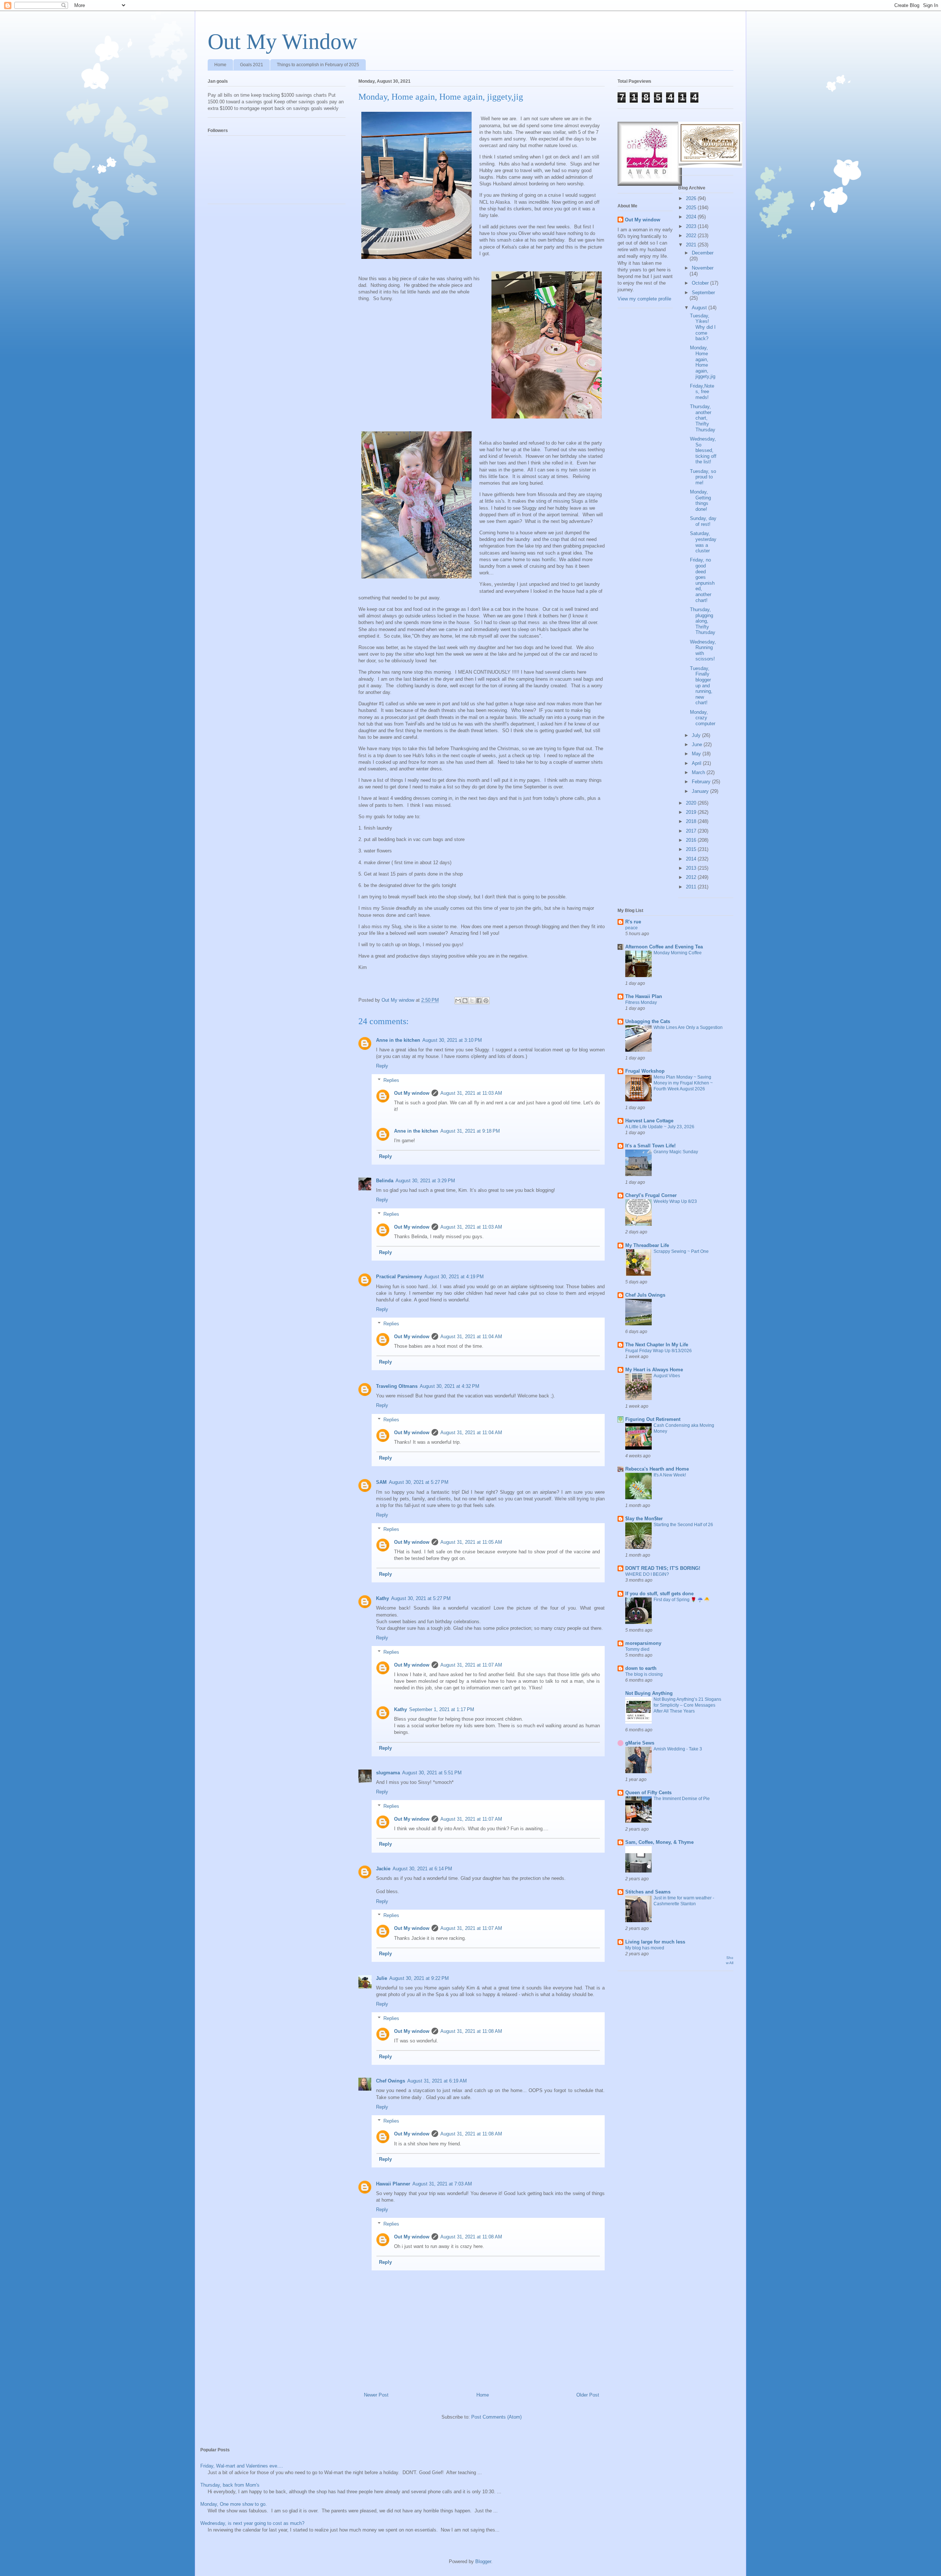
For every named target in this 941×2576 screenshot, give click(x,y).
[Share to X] (472, 1001)
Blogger (483, 2561)
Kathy (382, 1598)
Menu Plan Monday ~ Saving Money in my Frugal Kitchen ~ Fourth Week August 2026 (683, 1083)
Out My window (412, 1093)
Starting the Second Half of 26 (683, 1525)
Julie (382, 1978)
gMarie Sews (640, 1743)
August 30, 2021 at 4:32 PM (450, 1386)
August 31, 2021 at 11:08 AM (471, 2031)
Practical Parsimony (399, 1277)
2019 (692, 812)
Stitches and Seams (648, 1892)
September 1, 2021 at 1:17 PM (442, 1709)
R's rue (633, 922)
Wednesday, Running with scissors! (703, 651)
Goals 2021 (252, 65)
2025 (692, 208)
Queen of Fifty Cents (648, 1793)
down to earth (641, 1668)
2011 (692, 887)
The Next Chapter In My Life (657, 1345)
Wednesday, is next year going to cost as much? (252, 2523)
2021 (692, 245)
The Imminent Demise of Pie (682, 1799)
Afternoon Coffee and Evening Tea (664, 947)
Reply (382, 1066)
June (698, 744)
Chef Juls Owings (645, 1295)
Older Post (588, 2395)
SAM (381, 1482)
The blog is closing (644, 1674)
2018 (692, 821)
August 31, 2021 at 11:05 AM (471, 1542)
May (697, 754)
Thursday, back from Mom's (230, 2485)
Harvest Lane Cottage (649, 1121)
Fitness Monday (641, 1002)
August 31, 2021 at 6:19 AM (437, 2081)
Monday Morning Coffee (678, 953)
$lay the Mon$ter (644, 1519)
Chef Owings (391, 2081)
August (700, 308)
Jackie (383, 1869)
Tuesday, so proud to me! (703, 477)
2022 (692, 236)
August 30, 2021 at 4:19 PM (454, 1277)
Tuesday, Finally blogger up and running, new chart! (701, 686)
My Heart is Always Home (654, 1370)
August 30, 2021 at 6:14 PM (422, 1869)
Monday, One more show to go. (234, 2504)
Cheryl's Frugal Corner (651, 1195)
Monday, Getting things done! (700, 500)
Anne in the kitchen (398, 1040)
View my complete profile (644, 299)
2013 (692, 868)
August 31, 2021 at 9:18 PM (470, 1131)
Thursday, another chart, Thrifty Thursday (703, 418)
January (701, 791)
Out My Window (282, 42)
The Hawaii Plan (644, 996)
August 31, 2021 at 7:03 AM (442, 2184)
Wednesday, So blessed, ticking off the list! (703, 450)
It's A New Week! (670, 1475)
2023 (692, 226)
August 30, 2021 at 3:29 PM (425, 1181)
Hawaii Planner (393, 2184)
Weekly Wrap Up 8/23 (675, 1201)
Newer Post (376, 2395)
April (697, 763)
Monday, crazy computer (703, 718)
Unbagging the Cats (648, 1021)
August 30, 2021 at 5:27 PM (419, 1482)
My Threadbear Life (647, 1245)
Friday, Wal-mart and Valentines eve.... (242, 2466)
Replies (391, 1080)
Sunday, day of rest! (703, 521)
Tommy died (637, 1649)
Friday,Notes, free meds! (702, 392)
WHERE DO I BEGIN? (647, 1574)
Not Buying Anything (649, 1693)
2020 (692, 803)
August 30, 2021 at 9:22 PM (419, 1978)
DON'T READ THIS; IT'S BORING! (663, 1568)
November (703, 268)
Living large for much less (655, 1942)
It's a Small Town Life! (650, 1146)
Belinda (385, 1181)
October (701, 283)
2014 (692, 859)
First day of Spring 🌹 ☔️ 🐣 (681, 1600)
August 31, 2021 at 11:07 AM (471, 1665)
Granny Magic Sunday (676, 1152)
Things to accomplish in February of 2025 (318, 65)
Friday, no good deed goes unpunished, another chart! (702, 580)
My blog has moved (645, 1948)
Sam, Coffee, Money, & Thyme (659, 1842)
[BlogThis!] (465, 1001)
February (702, 782)
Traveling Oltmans (397, 1386)
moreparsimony (643, 1643)
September (703, 293)
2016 (692, 840)
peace (631, 928)
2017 (692, 831)
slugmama (388, 1773)
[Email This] (458, 1001)
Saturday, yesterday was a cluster (703, 542)
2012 (692, 877)
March (699, 772)
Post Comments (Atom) (496, 2417)
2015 (692, 849)
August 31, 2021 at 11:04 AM (471, 1337)
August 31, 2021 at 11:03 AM (471, 1093)
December (703, 253)
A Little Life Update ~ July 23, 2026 (660, 1127)
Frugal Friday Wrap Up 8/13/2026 (659, 1351)
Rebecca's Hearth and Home (657, 1469)
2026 (692, 198)
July (697, 735)
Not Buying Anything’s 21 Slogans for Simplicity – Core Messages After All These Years (687, 1705)
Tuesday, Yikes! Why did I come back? (703, 327)
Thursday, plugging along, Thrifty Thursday (703, 621)
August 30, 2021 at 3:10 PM (452, 1040)
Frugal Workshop (645, 1071)
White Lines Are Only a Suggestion (688, 1027)
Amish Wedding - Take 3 (678, 1749)
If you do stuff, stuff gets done (659, 1594)
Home (220, 65)
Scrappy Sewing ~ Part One (681, 1251)
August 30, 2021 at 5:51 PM (432, 1773)
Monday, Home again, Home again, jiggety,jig (703, 362)
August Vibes (667, 1376)
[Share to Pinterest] (486, 1001)
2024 (692, 217)
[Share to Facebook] (479, 1001)
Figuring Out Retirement (653, 1419)
